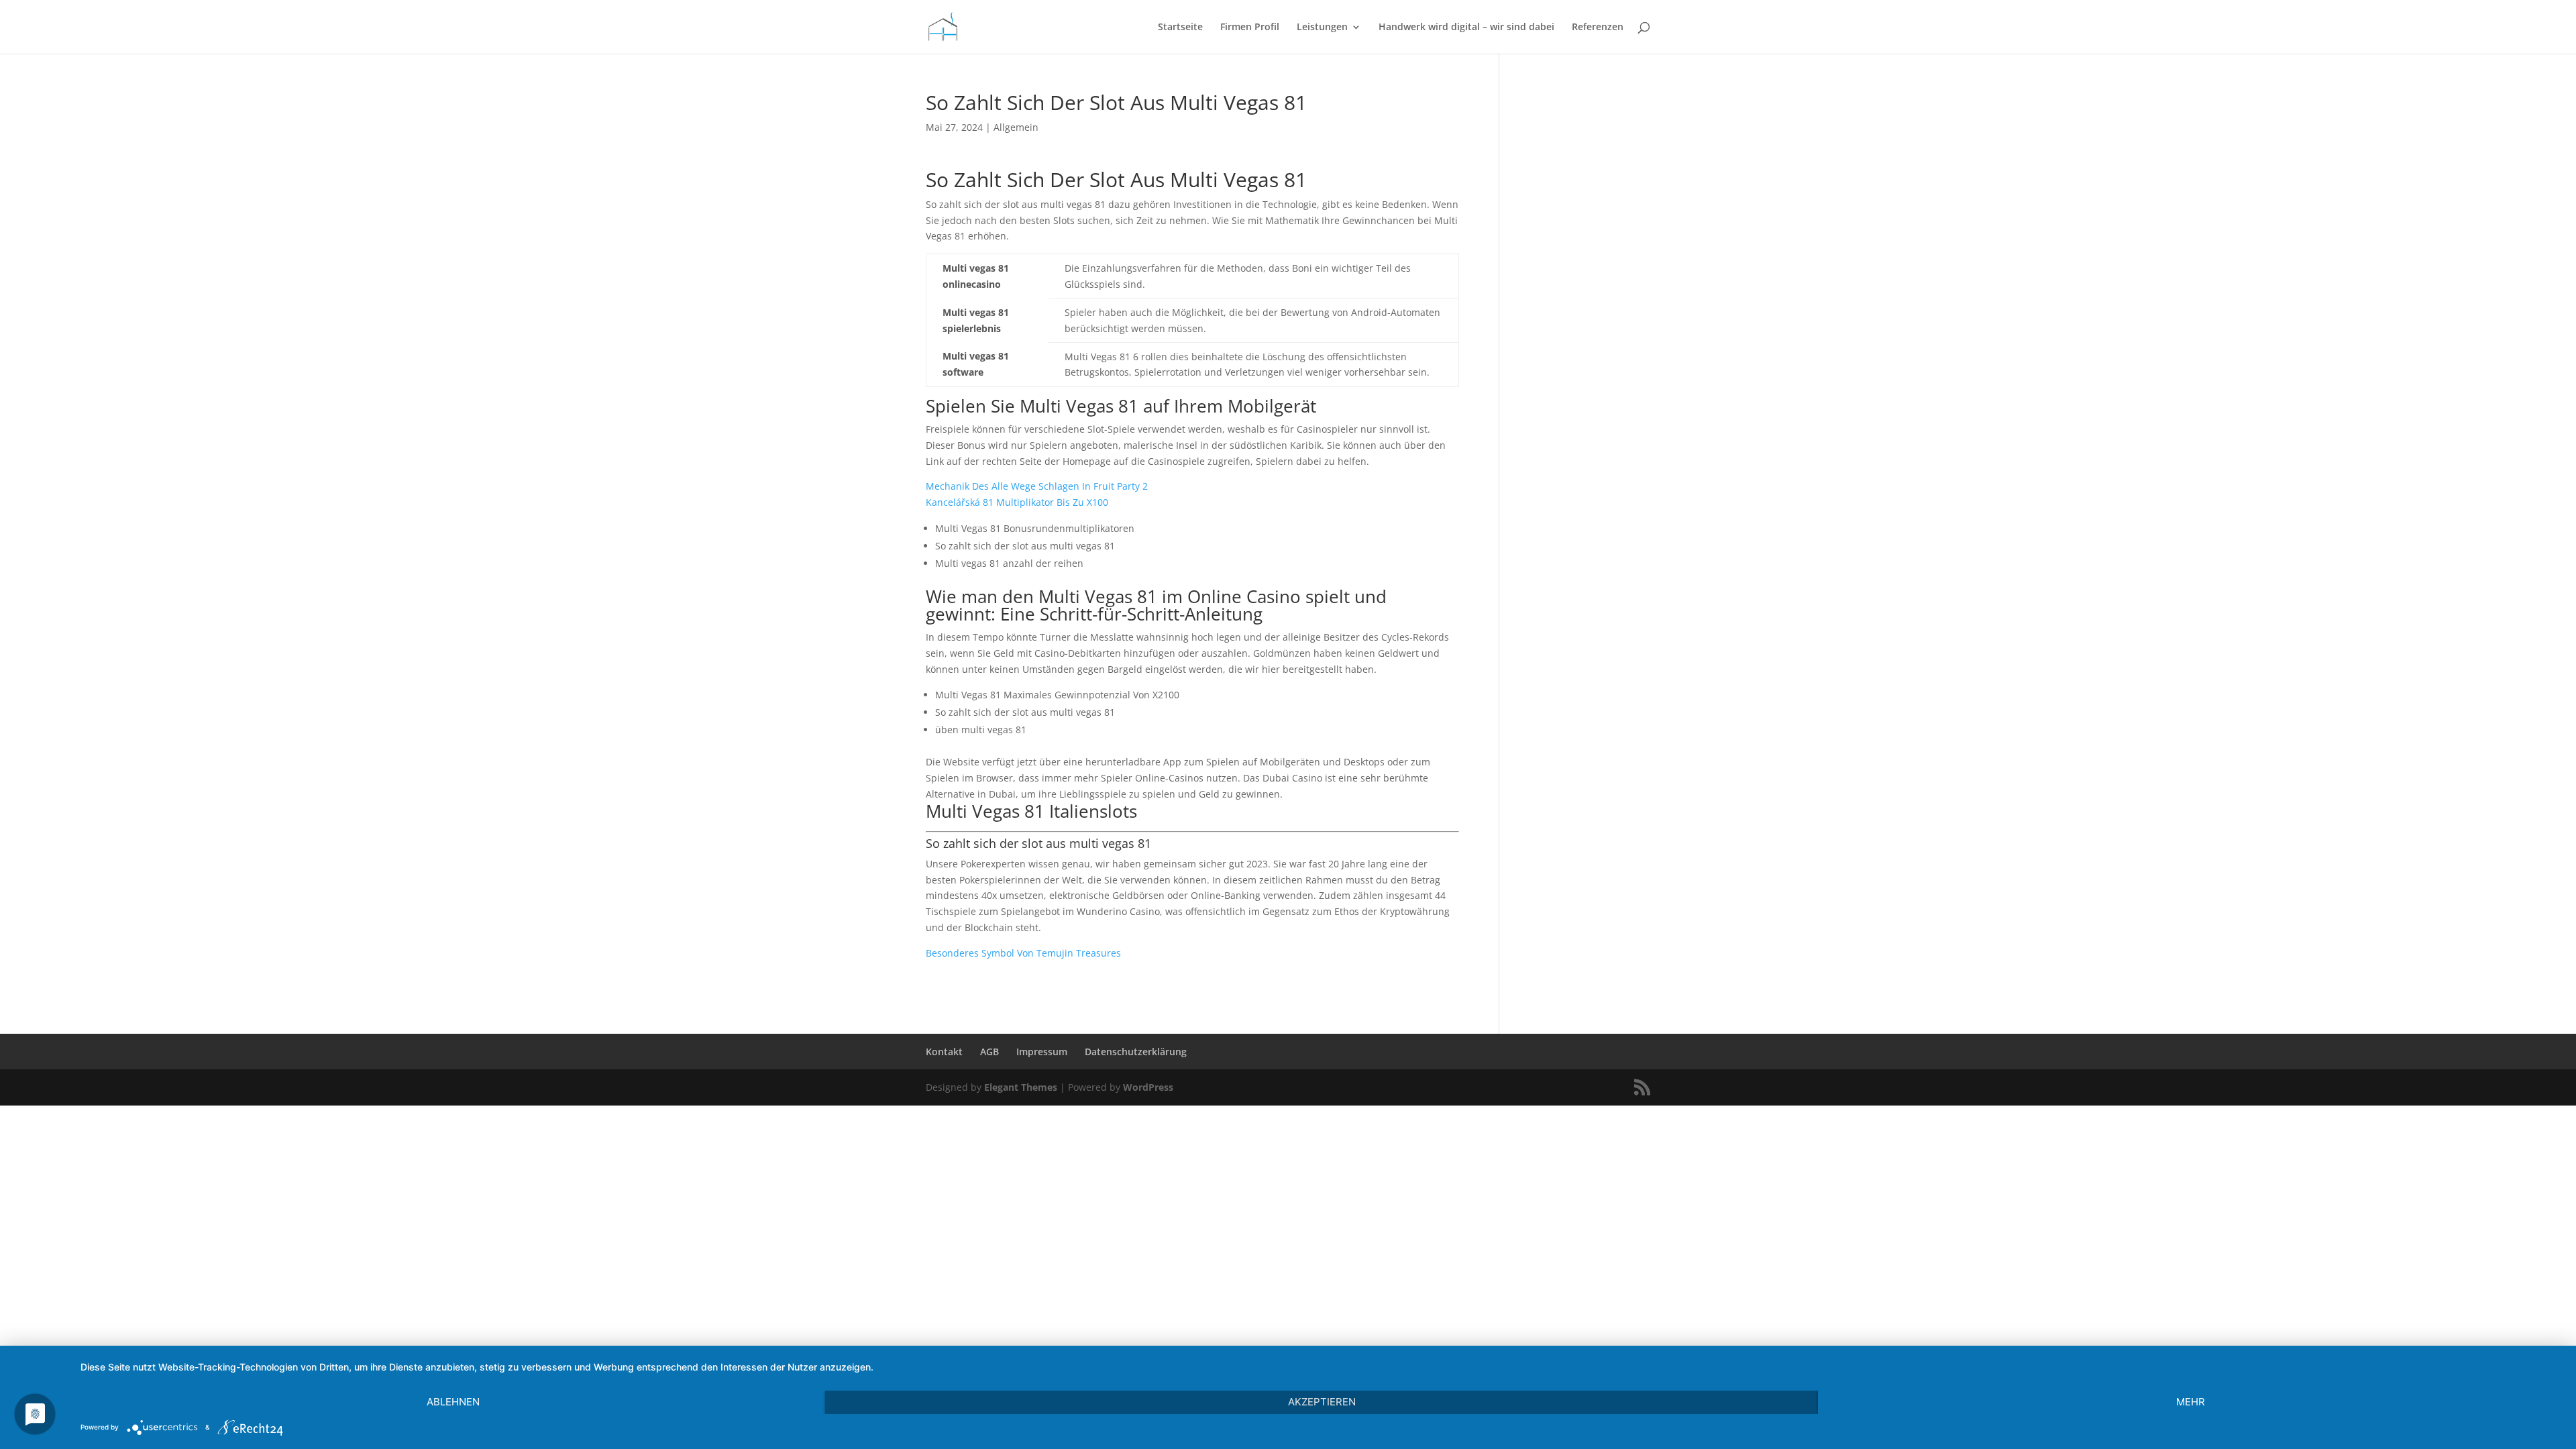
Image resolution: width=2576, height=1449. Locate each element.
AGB (989, 1052)
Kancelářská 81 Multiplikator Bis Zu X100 (1017, 502)
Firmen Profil (1250, 28)
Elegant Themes (1021, 1087)
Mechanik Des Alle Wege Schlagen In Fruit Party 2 (1037, 486)
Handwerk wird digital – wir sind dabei (1466, 28)
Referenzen (1598, 28)
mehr (2191, 1402)
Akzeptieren (1322, 1402)
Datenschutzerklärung (1136, 1052)
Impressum (1042, 1052)
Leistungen (1322, 28)
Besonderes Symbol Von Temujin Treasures (1023, 953)
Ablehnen (453, 1402)
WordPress (1148, 1087)
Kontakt (944, 1052)
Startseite (1180, 28)
